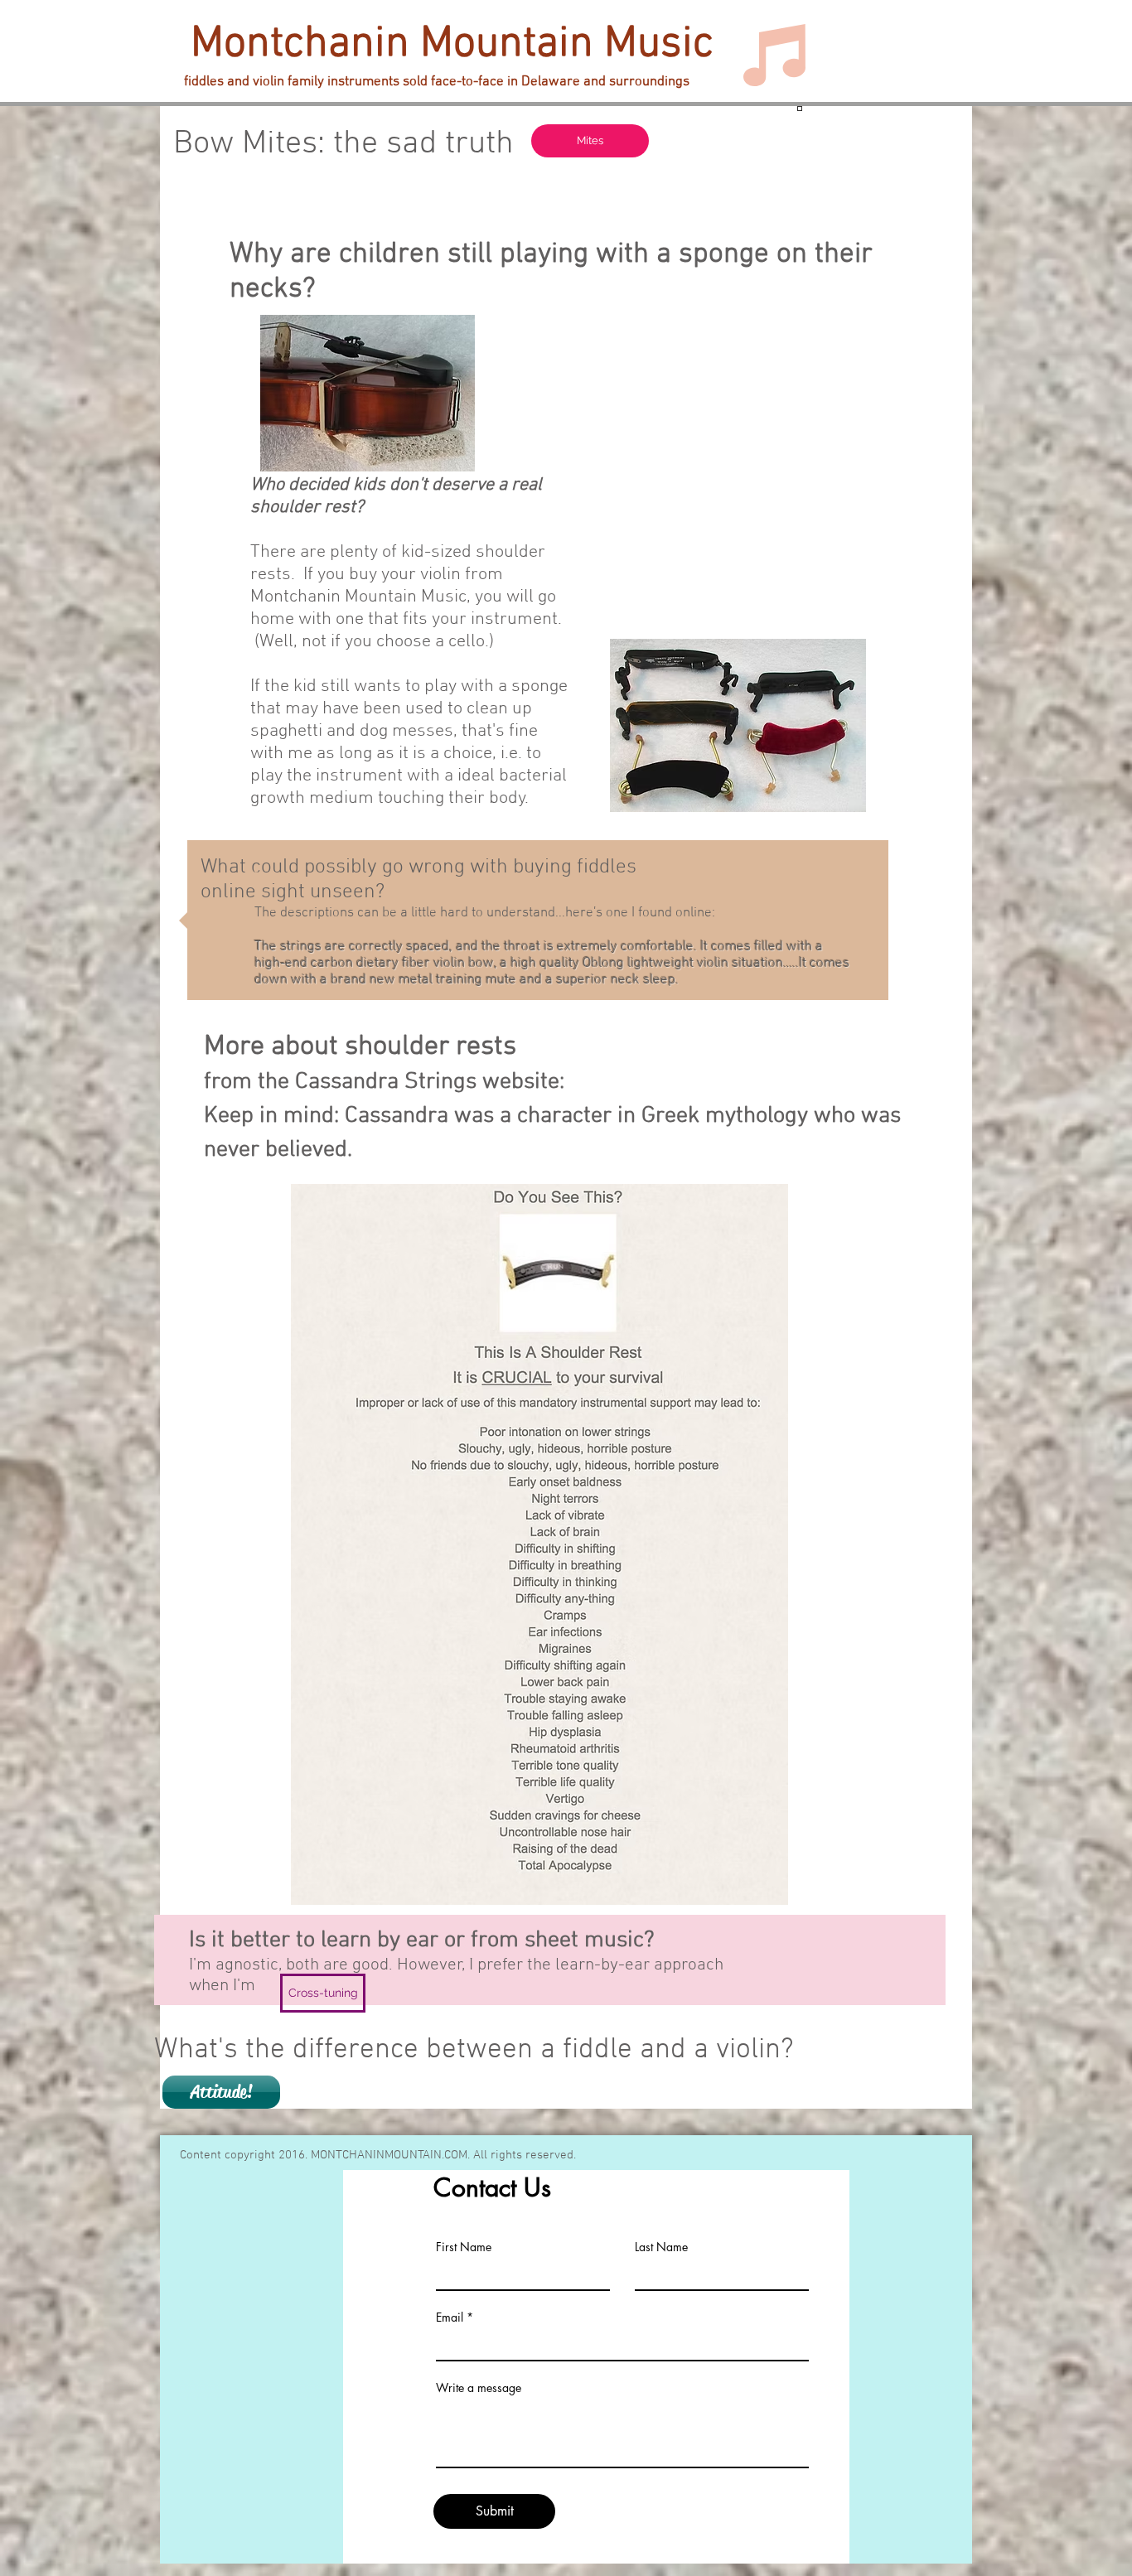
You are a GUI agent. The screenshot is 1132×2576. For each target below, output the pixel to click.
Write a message (479, 2388)
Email (450, 2317)
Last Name (661, 2247)
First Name (464, 2247)
